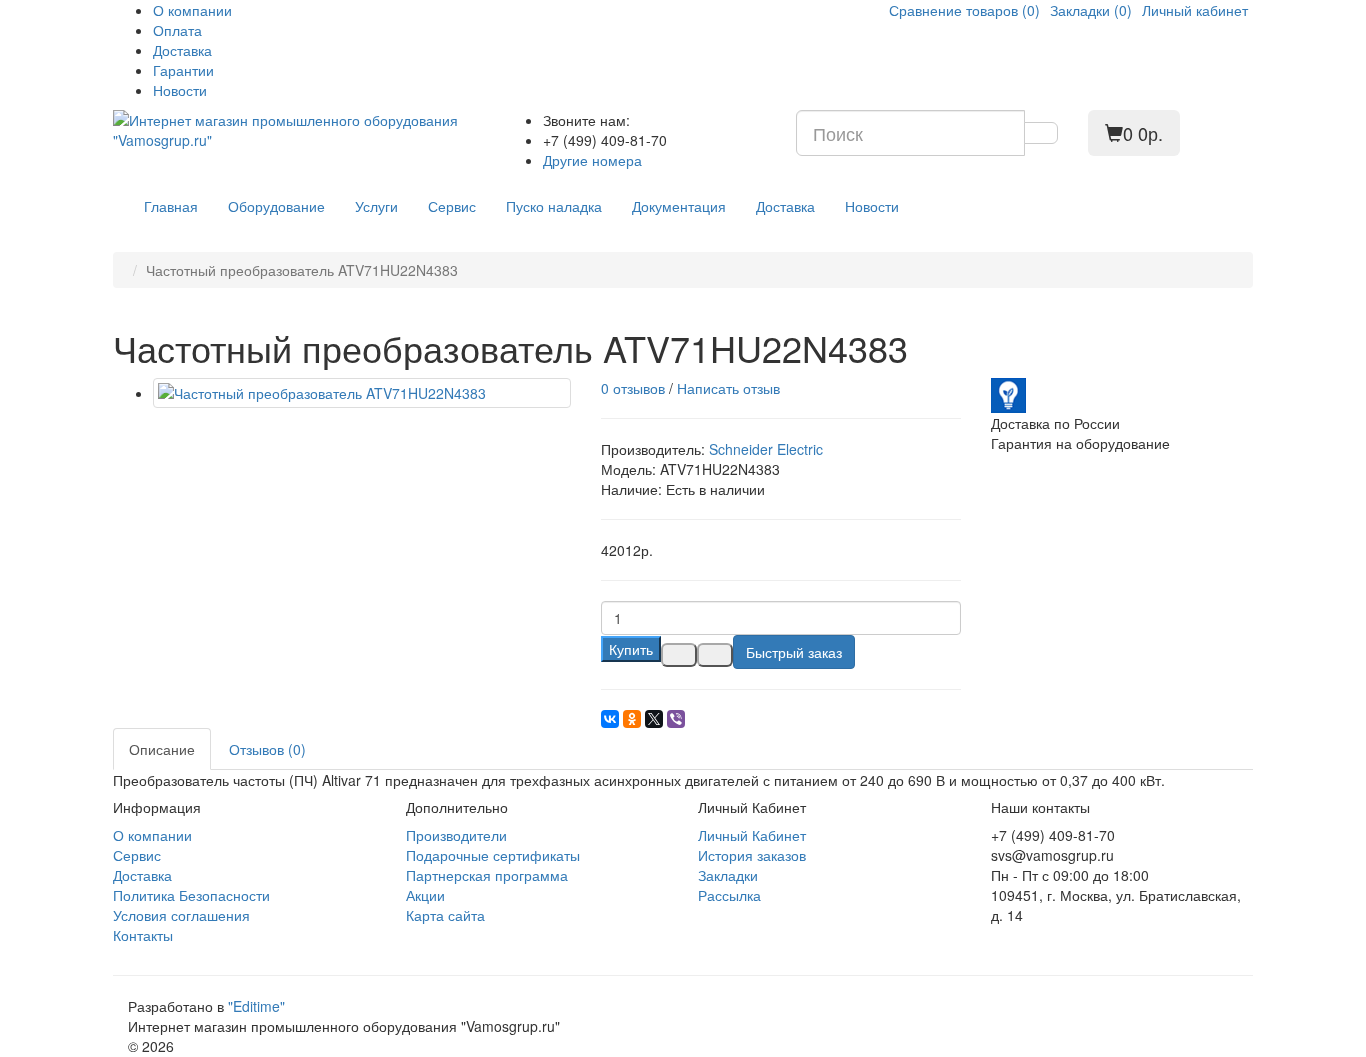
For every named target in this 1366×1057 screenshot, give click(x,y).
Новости (180, 90)
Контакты (143, 935)
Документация (679, 206)
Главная (171, 206)
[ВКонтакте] (610, 719)
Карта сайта (445, 915)
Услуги (376, 206)
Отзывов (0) (267, 749)
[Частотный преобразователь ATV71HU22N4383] (362, 393)
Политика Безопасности (191, 895)
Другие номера (592, 160)
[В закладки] (679, 655)
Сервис (452, 206)
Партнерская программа (487, 875)
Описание (162, 749)
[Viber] (676, 719)
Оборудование (276, 206)
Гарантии (183, 70)
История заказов (752, 855)
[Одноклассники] (632, 719)
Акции (425, 895)
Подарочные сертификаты (493, 855)
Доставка (182, 50)
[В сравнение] (715, 655)
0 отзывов (633, 388)
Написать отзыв (728, 388)
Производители (456, 835)
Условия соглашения (181, 915)
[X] (654, 719)
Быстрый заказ (794, 652)
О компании (192, 10)
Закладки (728, 875)
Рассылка (729, 895)
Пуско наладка (554, 206)
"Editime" (256, 1006)
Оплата (177, 30)
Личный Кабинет (752, 835)
